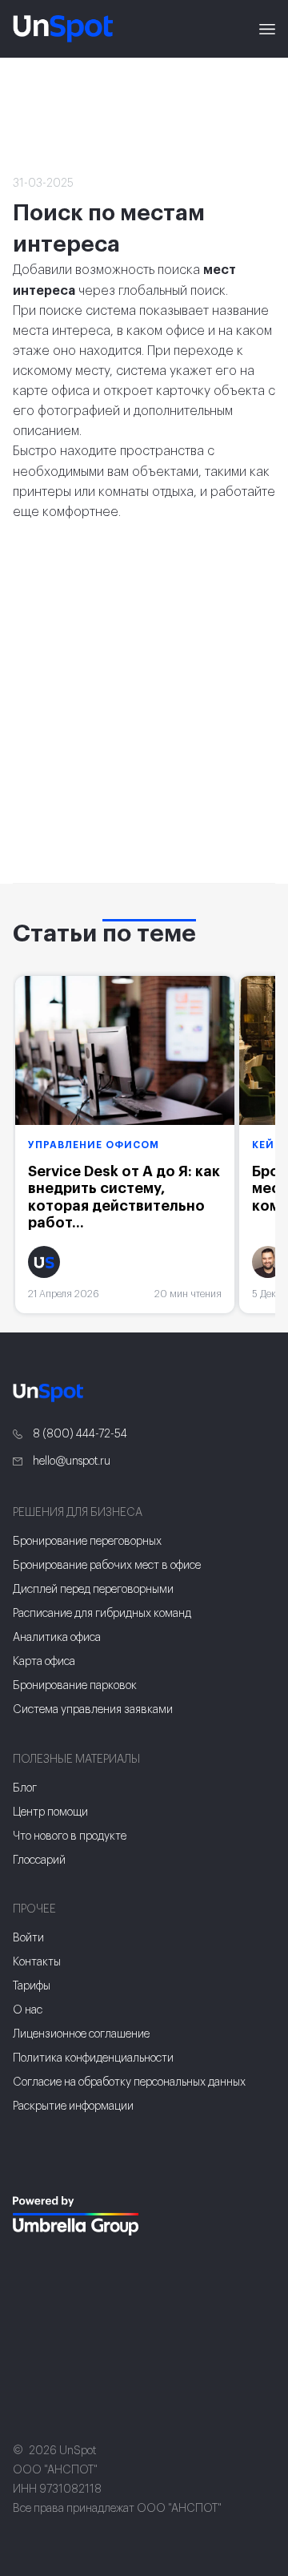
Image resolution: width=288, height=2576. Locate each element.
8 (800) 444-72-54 (79, 1434)
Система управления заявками (93, 1710)
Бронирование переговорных (87, 1542)
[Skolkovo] (33, 2163)
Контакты (37, 1962)
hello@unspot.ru (70, 1461)
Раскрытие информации (73, 2106)
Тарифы (32, 1986)
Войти (28, 1938)
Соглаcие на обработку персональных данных (129, 2082)
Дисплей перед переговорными (93, 1590)
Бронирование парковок (75, 1686)
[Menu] (267, 29)
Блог (25, 1788)
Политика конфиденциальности (93, 2058)
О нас (28, 2010)
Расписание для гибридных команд (102, 1614)
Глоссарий (39, 1860)
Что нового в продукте (70, 1836)
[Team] (77, 2216)
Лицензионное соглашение (81, 2034)
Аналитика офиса (57, 1638)
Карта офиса (44, 1662)
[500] (35, 2267)
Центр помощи (50, 1812)
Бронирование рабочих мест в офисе (107, 1566)
